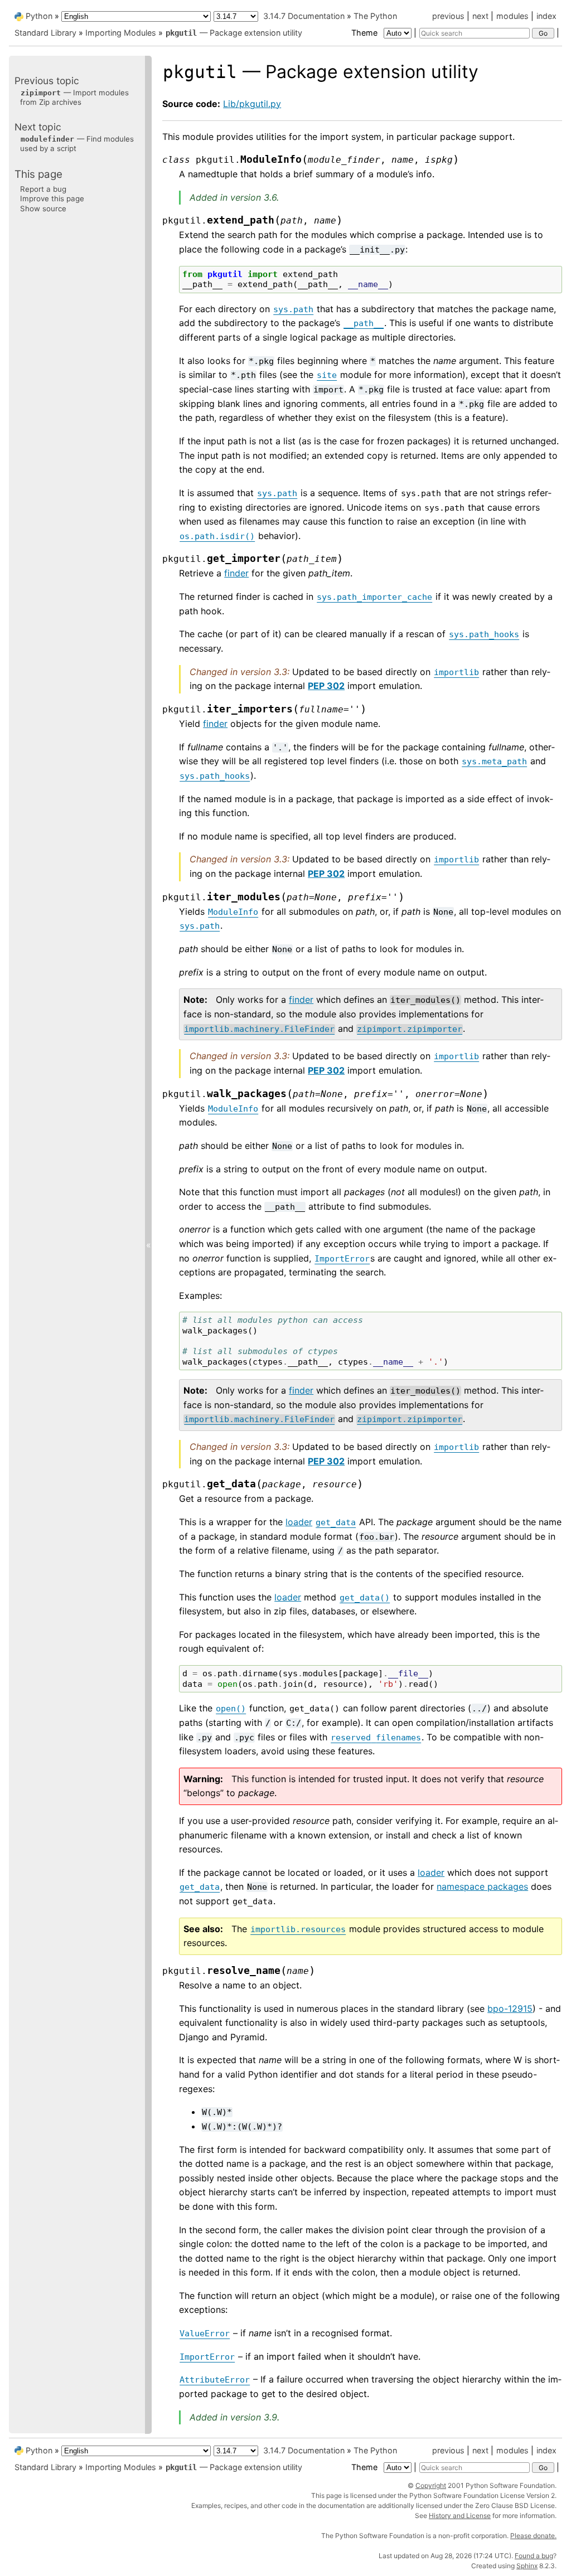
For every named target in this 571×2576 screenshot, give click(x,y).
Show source (43, 208)
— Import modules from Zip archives (74, 97)
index (546, 16)
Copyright (431, 2485)
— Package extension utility (234, 33)
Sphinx (527, 2566)
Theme (366, 33)
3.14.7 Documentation (304, 16)
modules (512, 16)
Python (39, 16)
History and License (460, 2516)
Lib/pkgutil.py (252, 104)
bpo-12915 (510, 2009)
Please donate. (533, 2536)
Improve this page (52, 198)
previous (448, 16)
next (480, 16)
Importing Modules (121, 33)
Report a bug (43, 189)
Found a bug (534, 2556)
